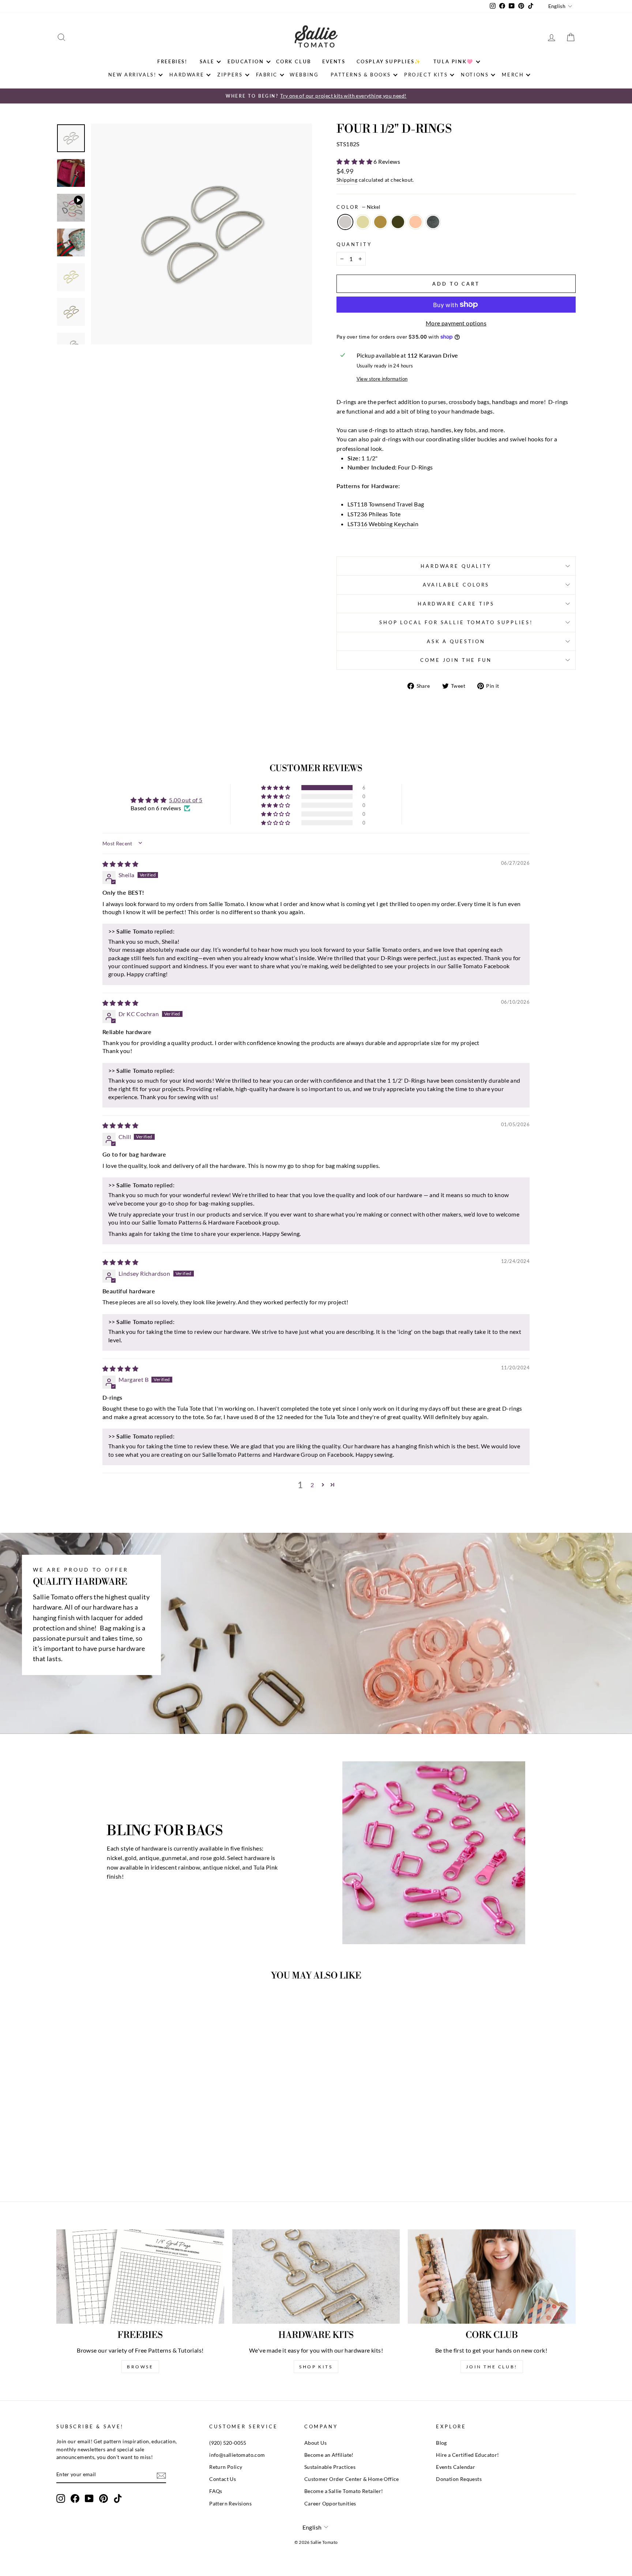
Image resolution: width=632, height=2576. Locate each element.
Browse (140, 2367)
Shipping (347, 180)
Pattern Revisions (230, 2504)
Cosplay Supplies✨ (389, 61)
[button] (355, 161)
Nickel (345, 222)
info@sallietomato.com (237, 2455)
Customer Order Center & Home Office (352, 2479)
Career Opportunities (330, 2504)
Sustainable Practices (330, 2467)
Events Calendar (456, 2467)
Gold (363, 222)
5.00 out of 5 (186, 800)
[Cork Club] (492, 2277)
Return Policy (226, 2467)
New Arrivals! (132, 75)
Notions (475, 75)
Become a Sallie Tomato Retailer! (344, 2491)
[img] (120, 864)
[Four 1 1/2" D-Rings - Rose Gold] (133, 2158)
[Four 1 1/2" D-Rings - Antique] (113, 2158)
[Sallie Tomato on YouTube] (89, 2498)
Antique (380, 222)
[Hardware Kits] (316, 2277)
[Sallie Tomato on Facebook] (75, 2498)
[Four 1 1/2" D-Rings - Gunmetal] (123, 2158)
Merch (513, 75)
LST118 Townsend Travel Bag (386, 504)
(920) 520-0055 (228, 2443)
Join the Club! (492, 2367)
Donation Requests (459, 2479)
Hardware (187, 75)
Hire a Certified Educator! (467, 2455)
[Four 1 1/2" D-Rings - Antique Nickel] (143, 2158)
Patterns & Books (361, 75)
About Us (315, 2443)
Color (358, 207)
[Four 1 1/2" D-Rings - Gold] (103, 2158)
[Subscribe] (161, 2475)
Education (246, 61)
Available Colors (456, 585)
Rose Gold (415, 222)
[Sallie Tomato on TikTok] (118, 2498)
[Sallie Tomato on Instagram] (61, 2498)
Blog (441, 2443)
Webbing (304, 75)
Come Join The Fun (456, 660)
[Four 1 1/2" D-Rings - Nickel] (93, 2158)
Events (334, 61)
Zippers (230, 75)
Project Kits (426, 75)
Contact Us (223, 2479)
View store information (382, 379)
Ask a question (456, 641)
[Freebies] (140, 2277)
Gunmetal (398, 222)
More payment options (456, 323)
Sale (207, 61)
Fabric (267, 75)
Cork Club (294, 61)
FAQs (216, 2491)
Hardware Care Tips (456, 604)
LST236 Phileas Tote (374, 514)
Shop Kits (316, 2367)
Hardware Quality (456, 566)
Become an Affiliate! (329, 2455)
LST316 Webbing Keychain (383, 524)
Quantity (354, 244)
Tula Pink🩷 (454, 61)
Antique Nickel (433, 222)
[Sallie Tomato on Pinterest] (104, 2498)
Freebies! (172, 61)
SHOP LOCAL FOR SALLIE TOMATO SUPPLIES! (456, 622)
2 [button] (312, 1485)
